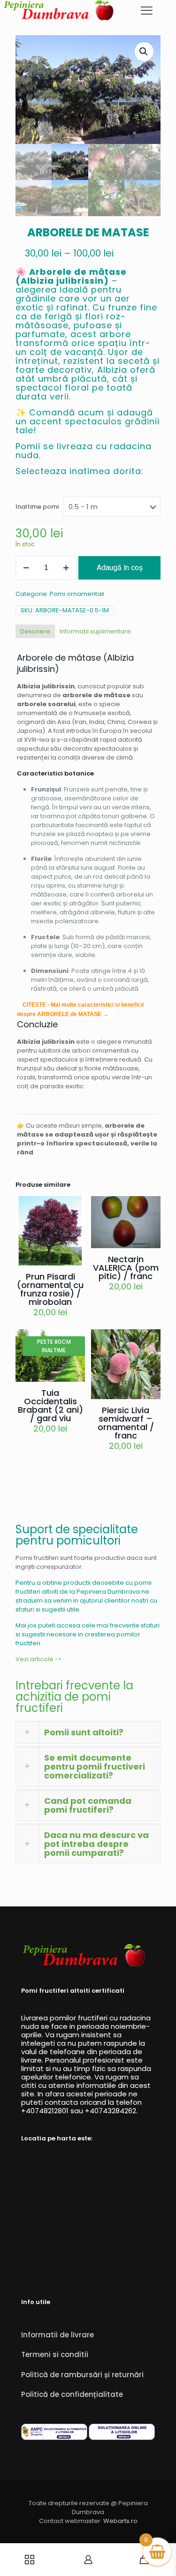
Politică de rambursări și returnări (82, 2375)
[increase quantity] (66, 568)
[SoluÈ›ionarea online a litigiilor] (122, 2438)
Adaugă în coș (120, 568)
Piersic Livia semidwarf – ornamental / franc (126, 1423)
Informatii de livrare (57, 2335)
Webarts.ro (120, 2521)
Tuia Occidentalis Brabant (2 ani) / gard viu (50, 1405)
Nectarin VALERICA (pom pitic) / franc (126, 1268)
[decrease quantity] (26, 568)
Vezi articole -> (38, 1659)
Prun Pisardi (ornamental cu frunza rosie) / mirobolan (50, 1289)
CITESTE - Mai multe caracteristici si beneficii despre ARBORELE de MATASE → (80, 1009)
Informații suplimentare (95, 631)
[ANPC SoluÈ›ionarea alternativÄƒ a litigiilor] (54, 2438)
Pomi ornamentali (77, 594)
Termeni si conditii (55, 2354)
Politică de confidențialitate (72, 2394)
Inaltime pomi (37, 507)
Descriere (35, 631)
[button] (144, 52)
